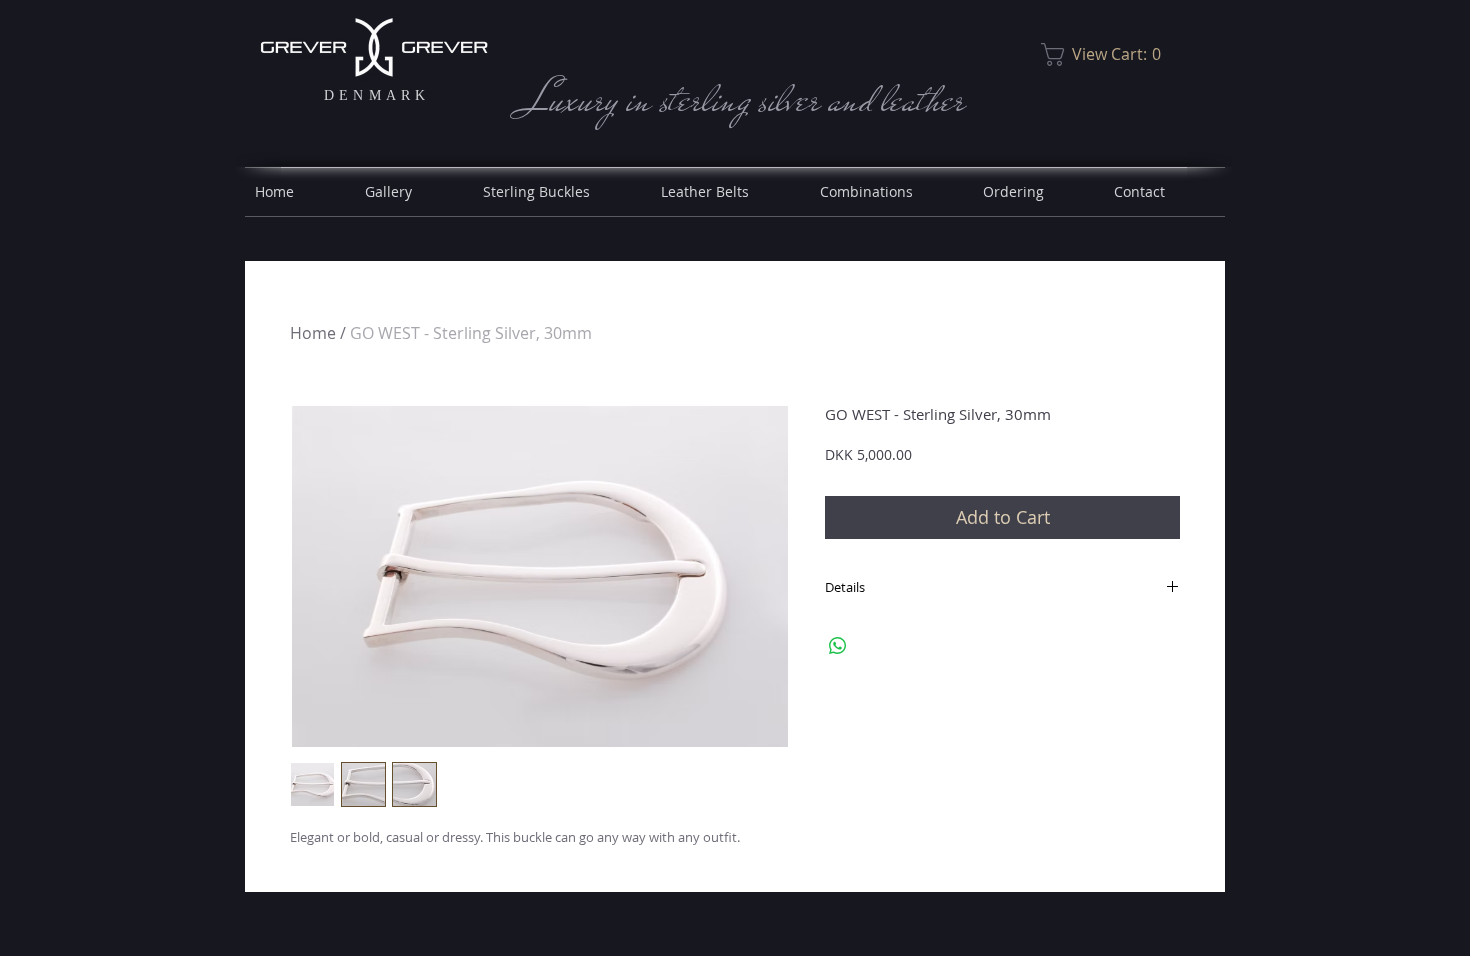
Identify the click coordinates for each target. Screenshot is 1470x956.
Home (313, 333)
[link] (1106, 54)
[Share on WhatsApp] (838, 646)
